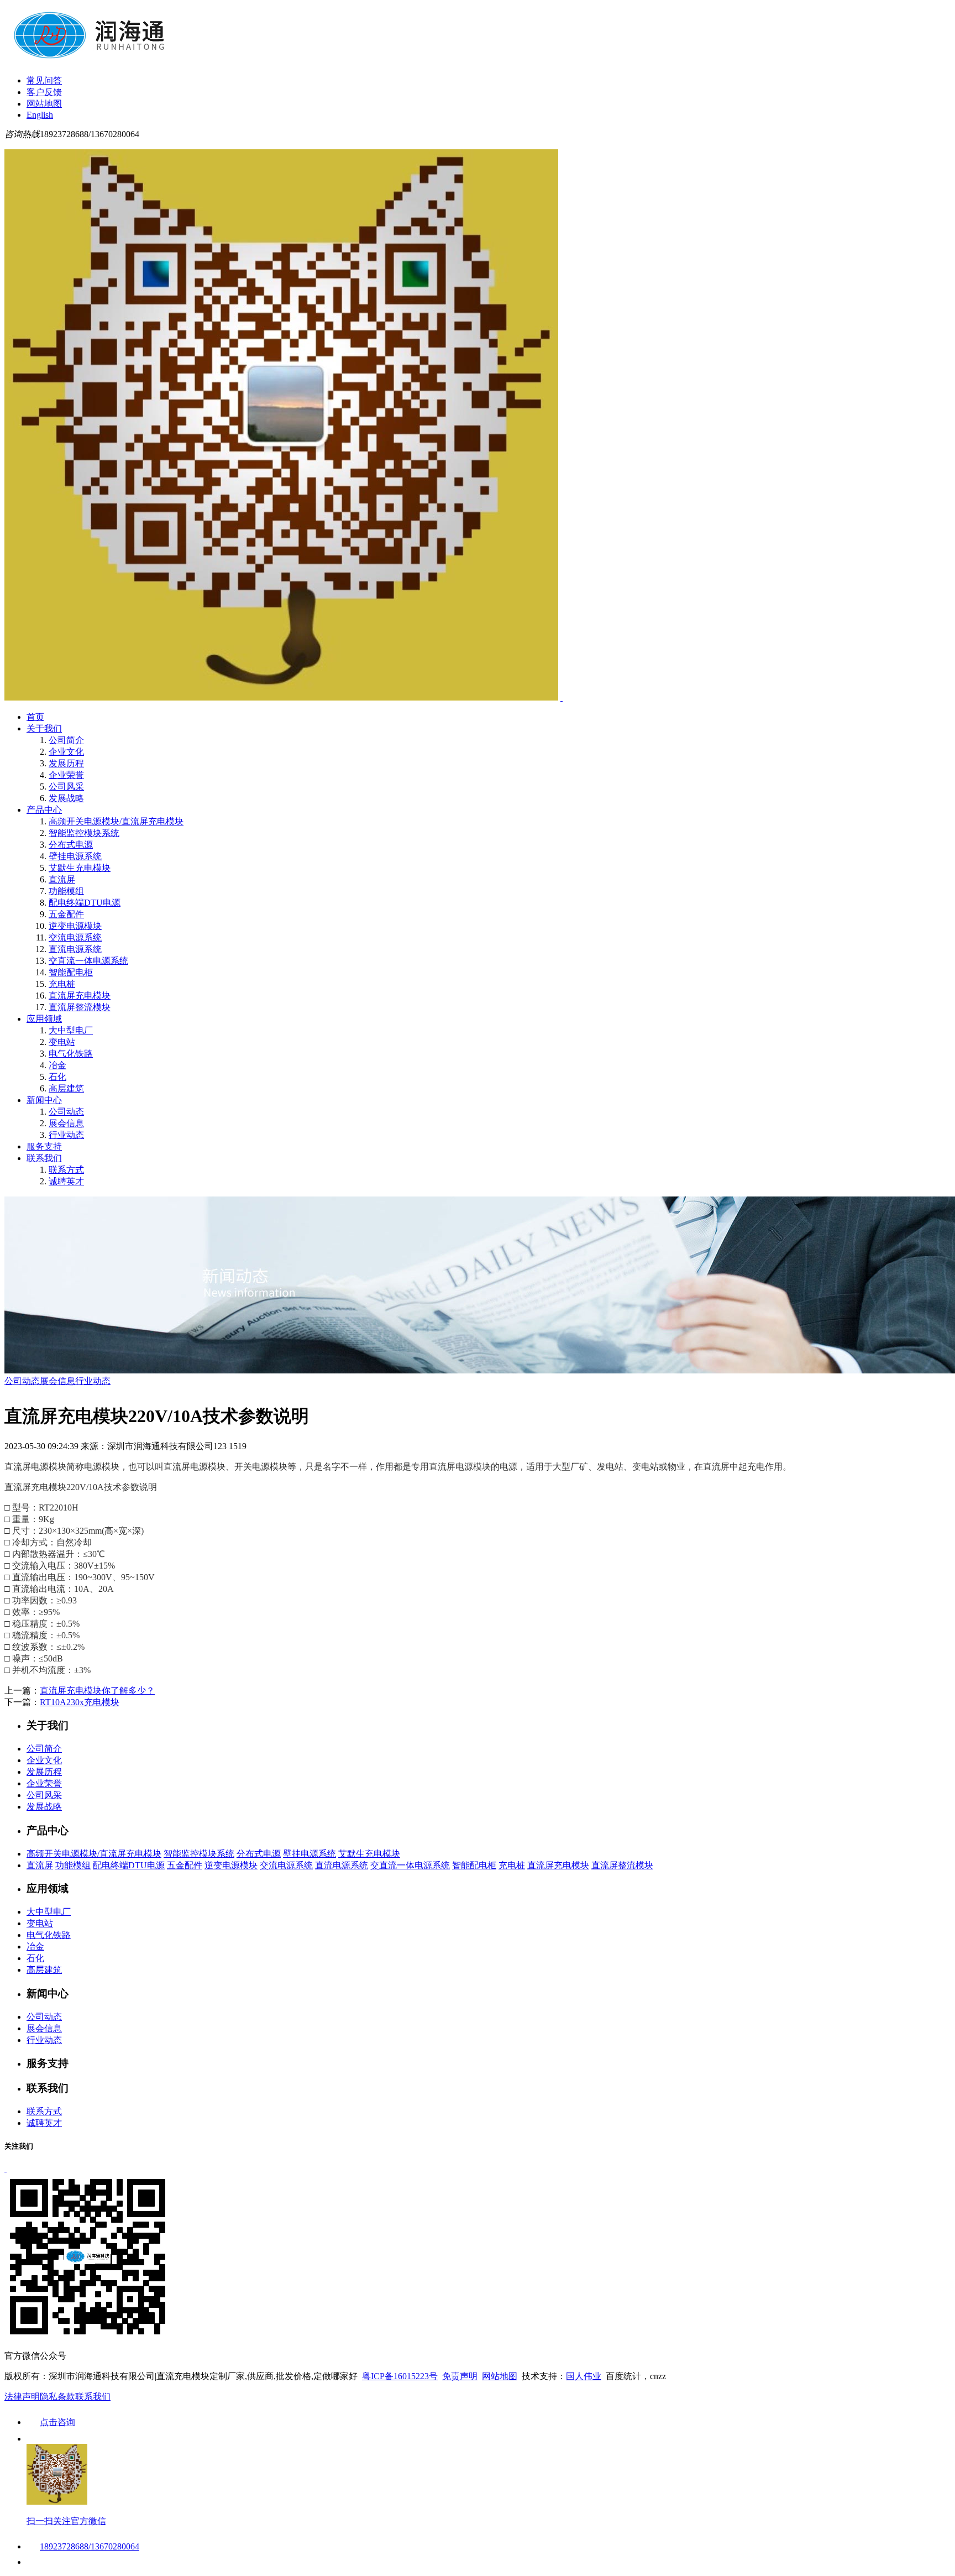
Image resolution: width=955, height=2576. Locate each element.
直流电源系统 (75, 949)
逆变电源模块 (75, 926)
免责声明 (460, 2376)
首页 (35, 717)
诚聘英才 (66, 1181)
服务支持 (44, 1146)
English (40, 115)
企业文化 (66, 752)
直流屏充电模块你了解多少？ (97, 1691)
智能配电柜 (71, 972)
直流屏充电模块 (80, 996)
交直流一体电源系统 (88, 961)
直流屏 (62, 879)
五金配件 (66, 914)
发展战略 (66, 798)
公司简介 (66, 740)
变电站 (62, 1042)
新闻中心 (44, 1100)
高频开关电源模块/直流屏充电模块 (116, 821)
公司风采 (66, 787)
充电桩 (62, 984)
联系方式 (66, 1170)
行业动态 (66, 1135)
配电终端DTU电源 (85, 903)
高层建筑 (66, 1088)
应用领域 (44, 1019)
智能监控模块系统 (84, 833)
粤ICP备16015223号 (400, 2376)
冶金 (57, 1065)
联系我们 (44, 1158)
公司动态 (66, 1112)
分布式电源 (71, 845)
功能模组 (66, 891)
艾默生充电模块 (80, 868)
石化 (57, 1077)
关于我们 (44, 728)
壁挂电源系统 (75, 856)
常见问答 (44, 80)
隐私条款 (57, 2397)
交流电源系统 (75, 937)
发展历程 (66, 763)
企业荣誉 (66, 775)
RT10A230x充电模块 (80, 1702)
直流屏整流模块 (80, 1007)
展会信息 (66, 1123)
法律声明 (22, 2397)
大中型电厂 (71, 1030)
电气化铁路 (71, 1054)
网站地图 (44, 104)
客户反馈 (44, 92)
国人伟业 (584, 2376)
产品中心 (44, 810)
